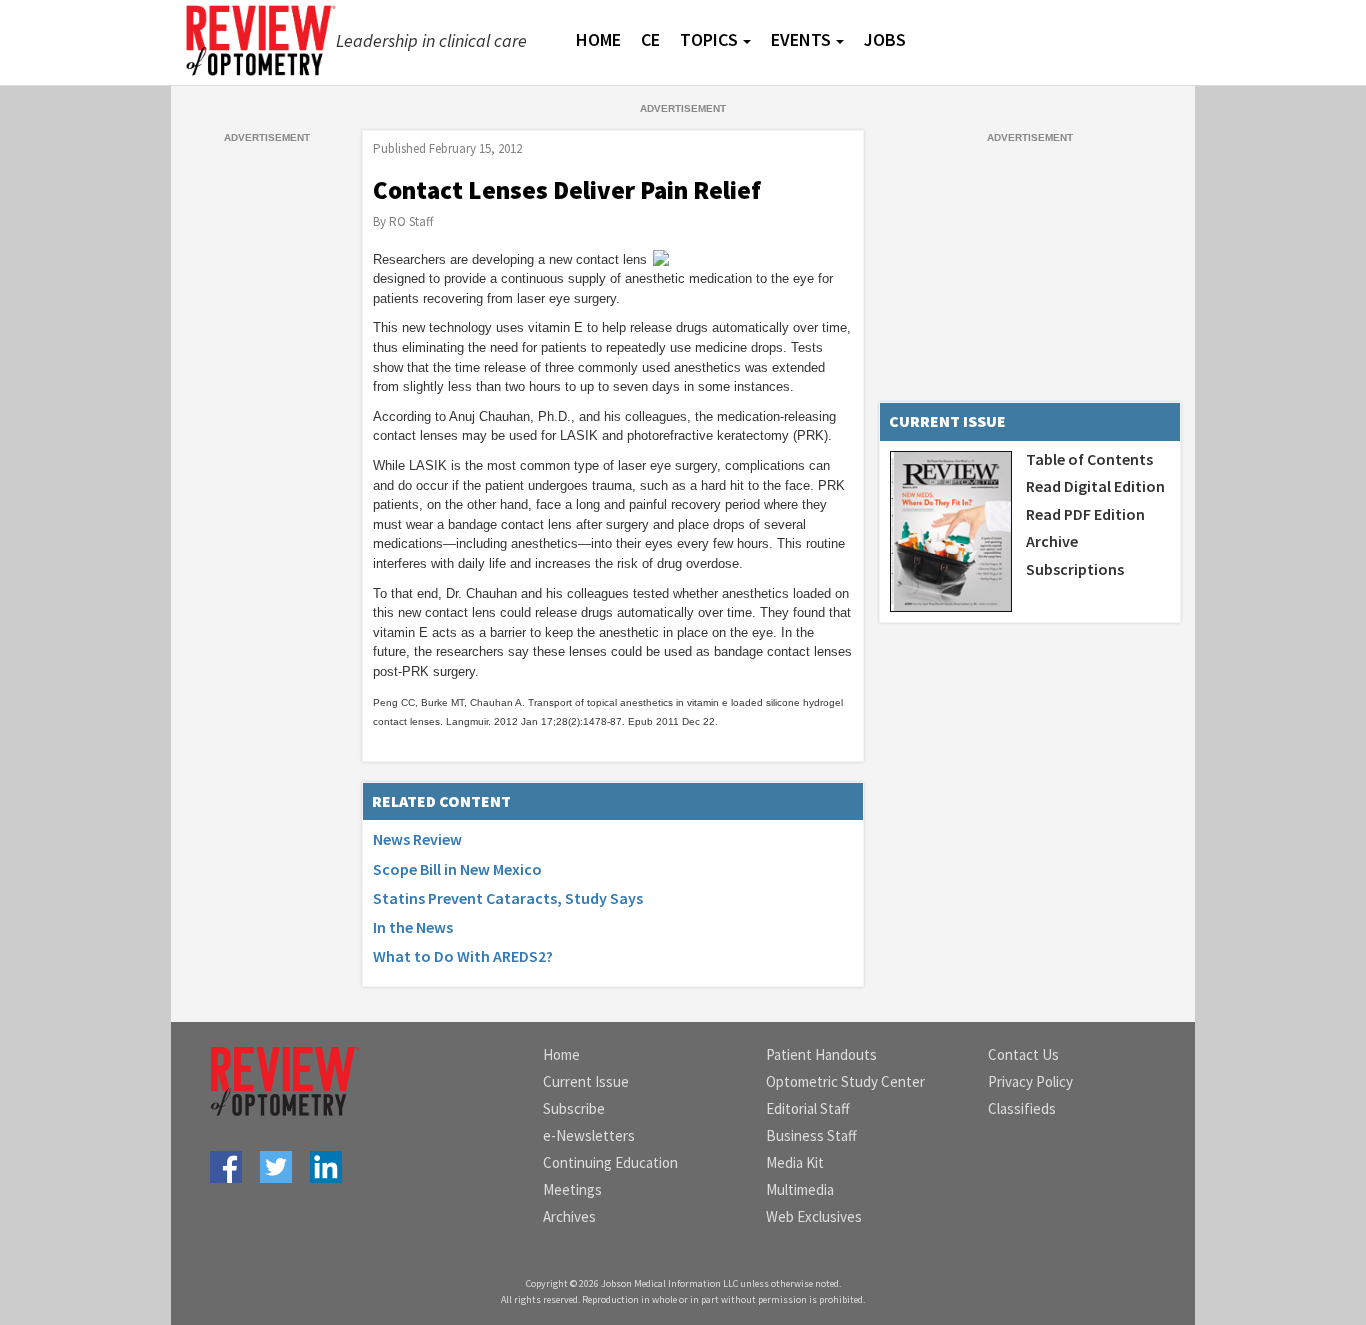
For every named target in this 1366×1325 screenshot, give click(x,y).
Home (561, 1054)
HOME (598, 39)
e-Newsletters (589, 1135)
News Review (417, 839)
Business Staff (811, 1135)
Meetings (572, 1189)
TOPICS (709, 39)
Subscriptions (1075, 569)
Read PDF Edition (1085, 514)
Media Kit (795, 1162)
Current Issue (586, 1081)
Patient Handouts (821, 1054)
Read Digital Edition (1095, 486)
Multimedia (800, 1189)
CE (650, 39)
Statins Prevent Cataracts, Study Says (508, 898)
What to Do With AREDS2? (463, 956)
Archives (569, 1216)
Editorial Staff (808, 1108)
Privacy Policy (1030, 1081)
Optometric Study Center (845, 1081)
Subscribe (574, 1108)
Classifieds (1022, 1108)
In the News (413, 927)
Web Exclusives (814, 1216)
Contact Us (1023, 1054)
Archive (1052, 541)
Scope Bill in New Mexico (457, 869)
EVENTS (801, 39)
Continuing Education (610, 1162)
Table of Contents (1089, 459)
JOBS (885, 39)
